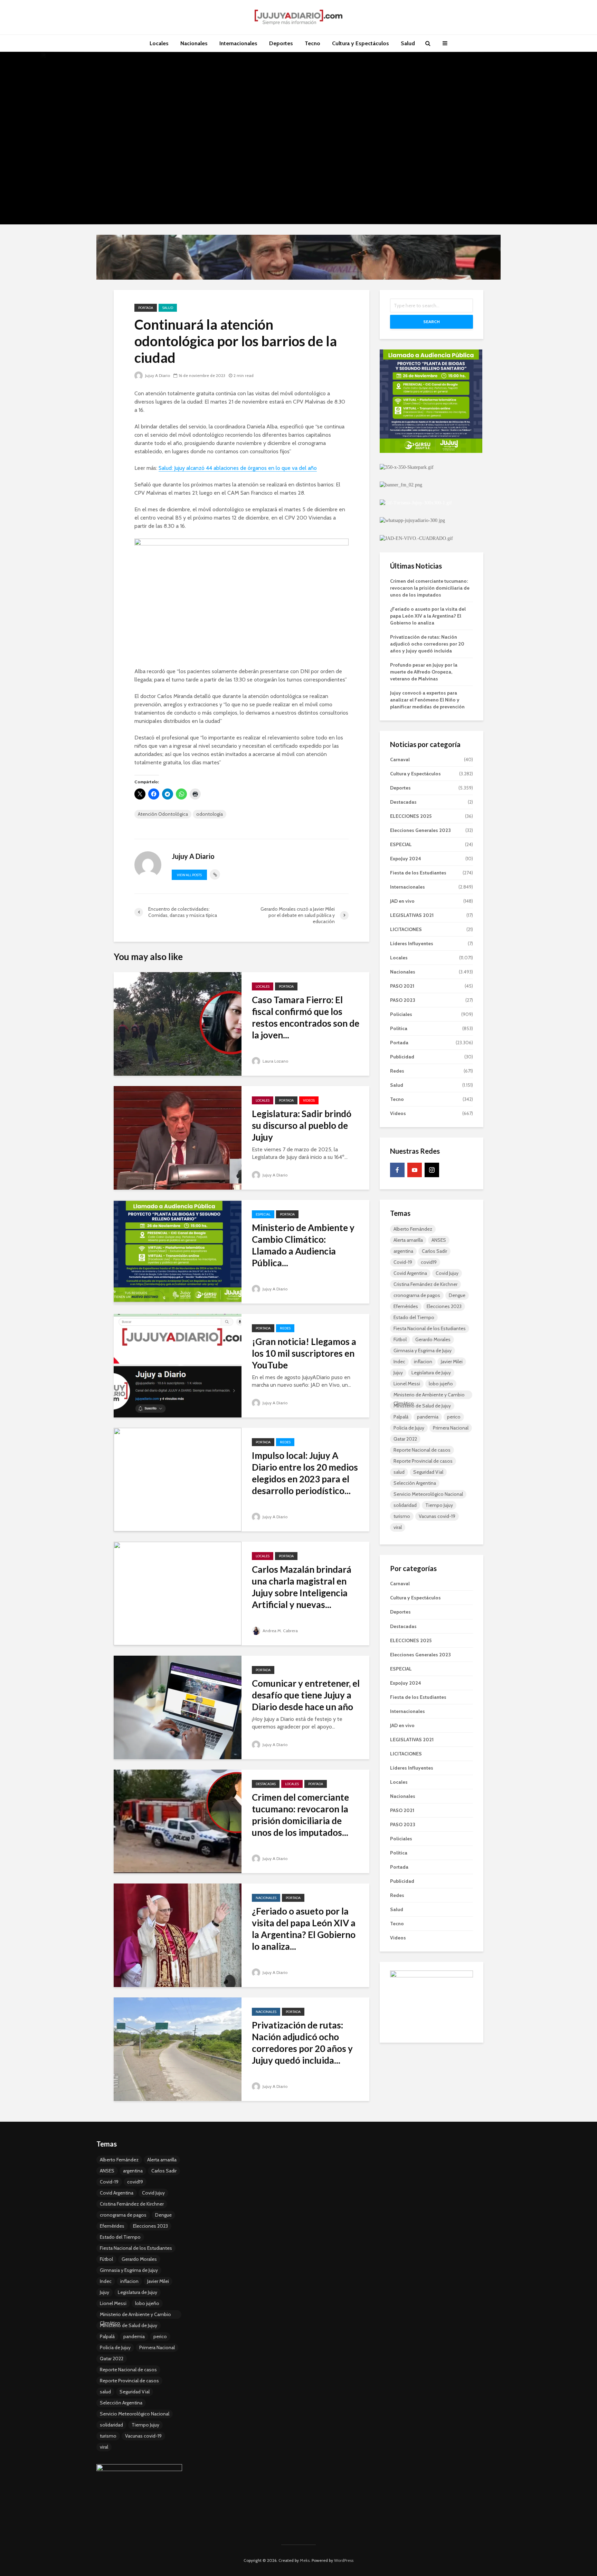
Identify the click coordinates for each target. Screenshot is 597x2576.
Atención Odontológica (163, 814)
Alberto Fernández (413, 1229)
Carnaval (400, 759)
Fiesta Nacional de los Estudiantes (430, 1328)
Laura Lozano (275, 1061)
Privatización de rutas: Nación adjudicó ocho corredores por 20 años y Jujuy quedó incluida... (302, 2043)
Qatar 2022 (405, 1439)
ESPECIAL (263, 1214)
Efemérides (406, 1306)
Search (432, 322)
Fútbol (400, 1339)
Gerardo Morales (433, 1339)
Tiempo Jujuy (439, 1505)
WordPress (344, 2560)
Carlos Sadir (434, 1251)
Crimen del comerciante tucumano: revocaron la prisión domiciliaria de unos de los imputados (430, 588)
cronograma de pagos (417, 1295)
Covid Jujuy (447, 1273)
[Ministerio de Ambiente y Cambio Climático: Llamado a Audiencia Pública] (178, 1251)
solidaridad (405, 1505)
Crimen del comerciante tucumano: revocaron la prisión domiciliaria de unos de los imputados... (300, 1815)
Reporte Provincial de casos (423, 1461)
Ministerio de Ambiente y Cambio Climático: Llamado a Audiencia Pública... (303, 1245)
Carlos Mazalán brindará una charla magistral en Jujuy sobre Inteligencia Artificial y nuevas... (302, 1587)
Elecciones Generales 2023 (420, 830)
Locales (159, 43)
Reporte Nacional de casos (422, 1450)
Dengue (457, 1295)
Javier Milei (452, 1362)
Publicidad (402, 1057)
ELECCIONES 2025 (411, 816)
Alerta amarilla (408, 1240)
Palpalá (401, 1417)
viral (398, 1527)
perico (454, 1417)
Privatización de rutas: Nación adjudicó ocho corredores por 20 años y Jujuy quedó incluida (427, 644)
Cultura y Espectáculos (361, 43)
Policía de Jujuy (409, 1428)
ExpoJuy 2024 (406, 859)
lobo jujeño (441, 1384)
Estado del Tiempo (414, 1317)
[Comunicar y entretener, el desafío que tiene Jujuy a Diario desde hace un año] (178, 1707)
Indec (399, 1362)
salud (399, 1472)
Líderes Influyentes (412, 943)
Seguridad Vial (428, 1472)
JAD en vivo (402, 901)
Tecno (312, 43)
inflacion (423, 1362)
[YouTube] (415, 1170)
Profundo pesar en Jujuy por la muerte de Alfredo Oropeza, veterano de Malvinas (424, 672)
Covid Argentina (410, 1273)
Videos (309, 1100)
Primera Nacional (451, 1428)
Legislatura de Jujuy (431, 1373)
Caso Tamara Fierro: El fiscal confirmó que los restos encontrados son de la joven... (306, 1017)
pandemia (428, 1417)
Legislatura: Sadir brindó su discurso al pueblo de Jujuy (302, 1125)
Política (399, 1028)
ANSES (439, 1240)
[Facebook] (397, 1170)
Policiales (401, 1014)
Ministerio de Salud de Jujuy (422, 1406)
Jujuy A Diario (157, 375)
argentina (403, 1251)
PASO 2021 (402, 986)
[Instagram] (432, 1170)
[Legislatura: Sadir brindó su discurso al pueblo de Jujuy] (178, 1137)
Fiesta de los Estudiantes (418, 873)
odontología (210, 814)
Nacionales (194, 43)
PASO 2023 (403, 1000)
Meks (305, 2560)
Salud (408, 43)
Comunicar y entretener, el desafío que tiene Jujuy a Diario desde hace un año (306, 1695)
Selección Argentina (415, 1483)
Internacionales (238, 43)
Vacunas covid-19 (437, 1516)
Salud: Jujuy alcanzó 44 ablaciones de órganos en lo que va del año (238, 468)
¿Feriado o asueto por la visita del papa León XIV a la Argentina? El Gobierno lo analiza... (304, 1929)
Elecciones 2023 (444, 1306)
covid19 (429, 1262)
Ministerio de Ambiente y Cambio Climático (429, 1395)
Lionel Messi (407, 1384)
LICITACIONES (406, 929)
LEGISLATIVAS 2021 (412, 915)
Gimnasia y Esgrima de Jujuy (423, 1350)
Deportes (281, 43)
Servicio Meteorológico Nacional (428, 1494)
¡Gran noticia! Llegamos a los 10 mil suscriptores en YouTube (304, 1353)
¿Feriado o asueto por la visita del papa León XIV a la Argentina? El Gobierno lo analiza (428, 616)
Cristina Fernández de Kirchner (425, 1284)
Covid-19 (403, 1262)
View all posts (189, 875)
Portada (146, 308)
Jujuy (398, 1373)
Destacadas (266, 1784)
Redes (285, 1328)
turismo (402, 1516)
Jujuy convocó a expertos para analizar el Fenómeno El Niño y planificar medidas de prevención (427, 700)
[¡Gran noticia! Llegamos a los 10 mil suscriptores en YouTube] (178, 1365)
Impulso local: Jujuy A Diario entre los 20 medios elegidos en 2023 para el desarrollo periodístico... (305, 1473)
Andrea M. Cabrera (280, 1631)
